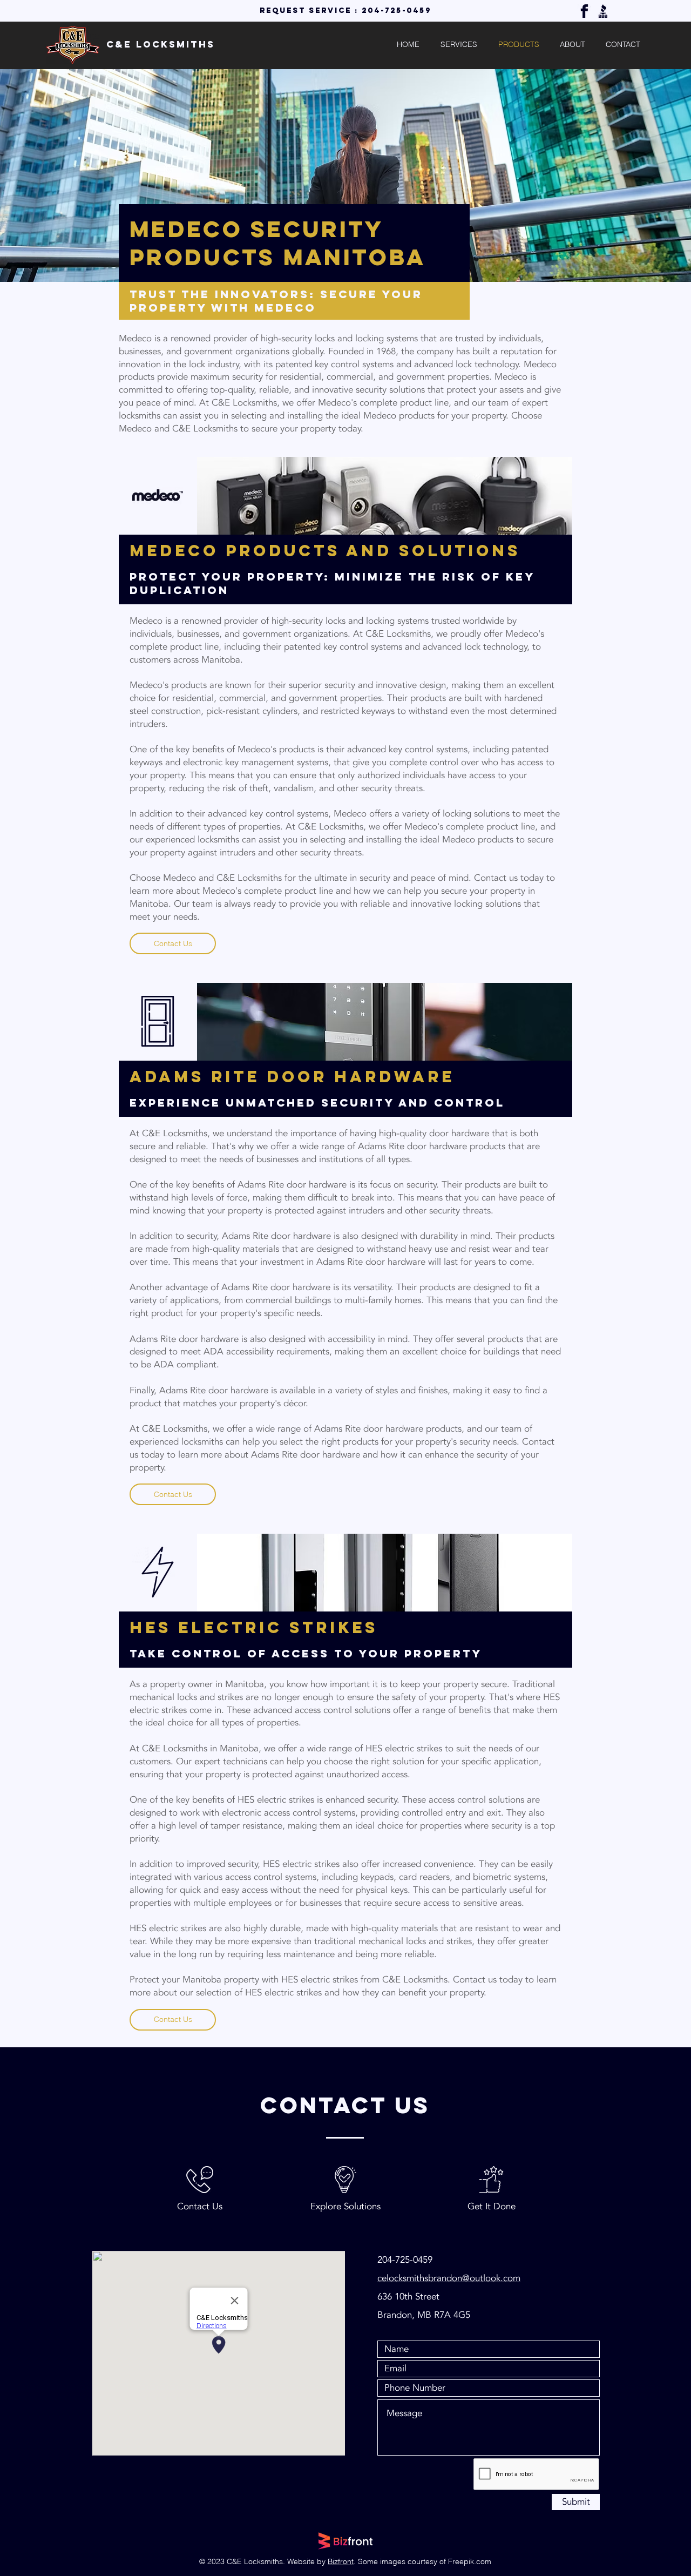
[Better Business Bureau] (603, 11)
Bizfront (341, 2561)
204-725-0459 (397, 11)
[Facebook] (584, 11)
